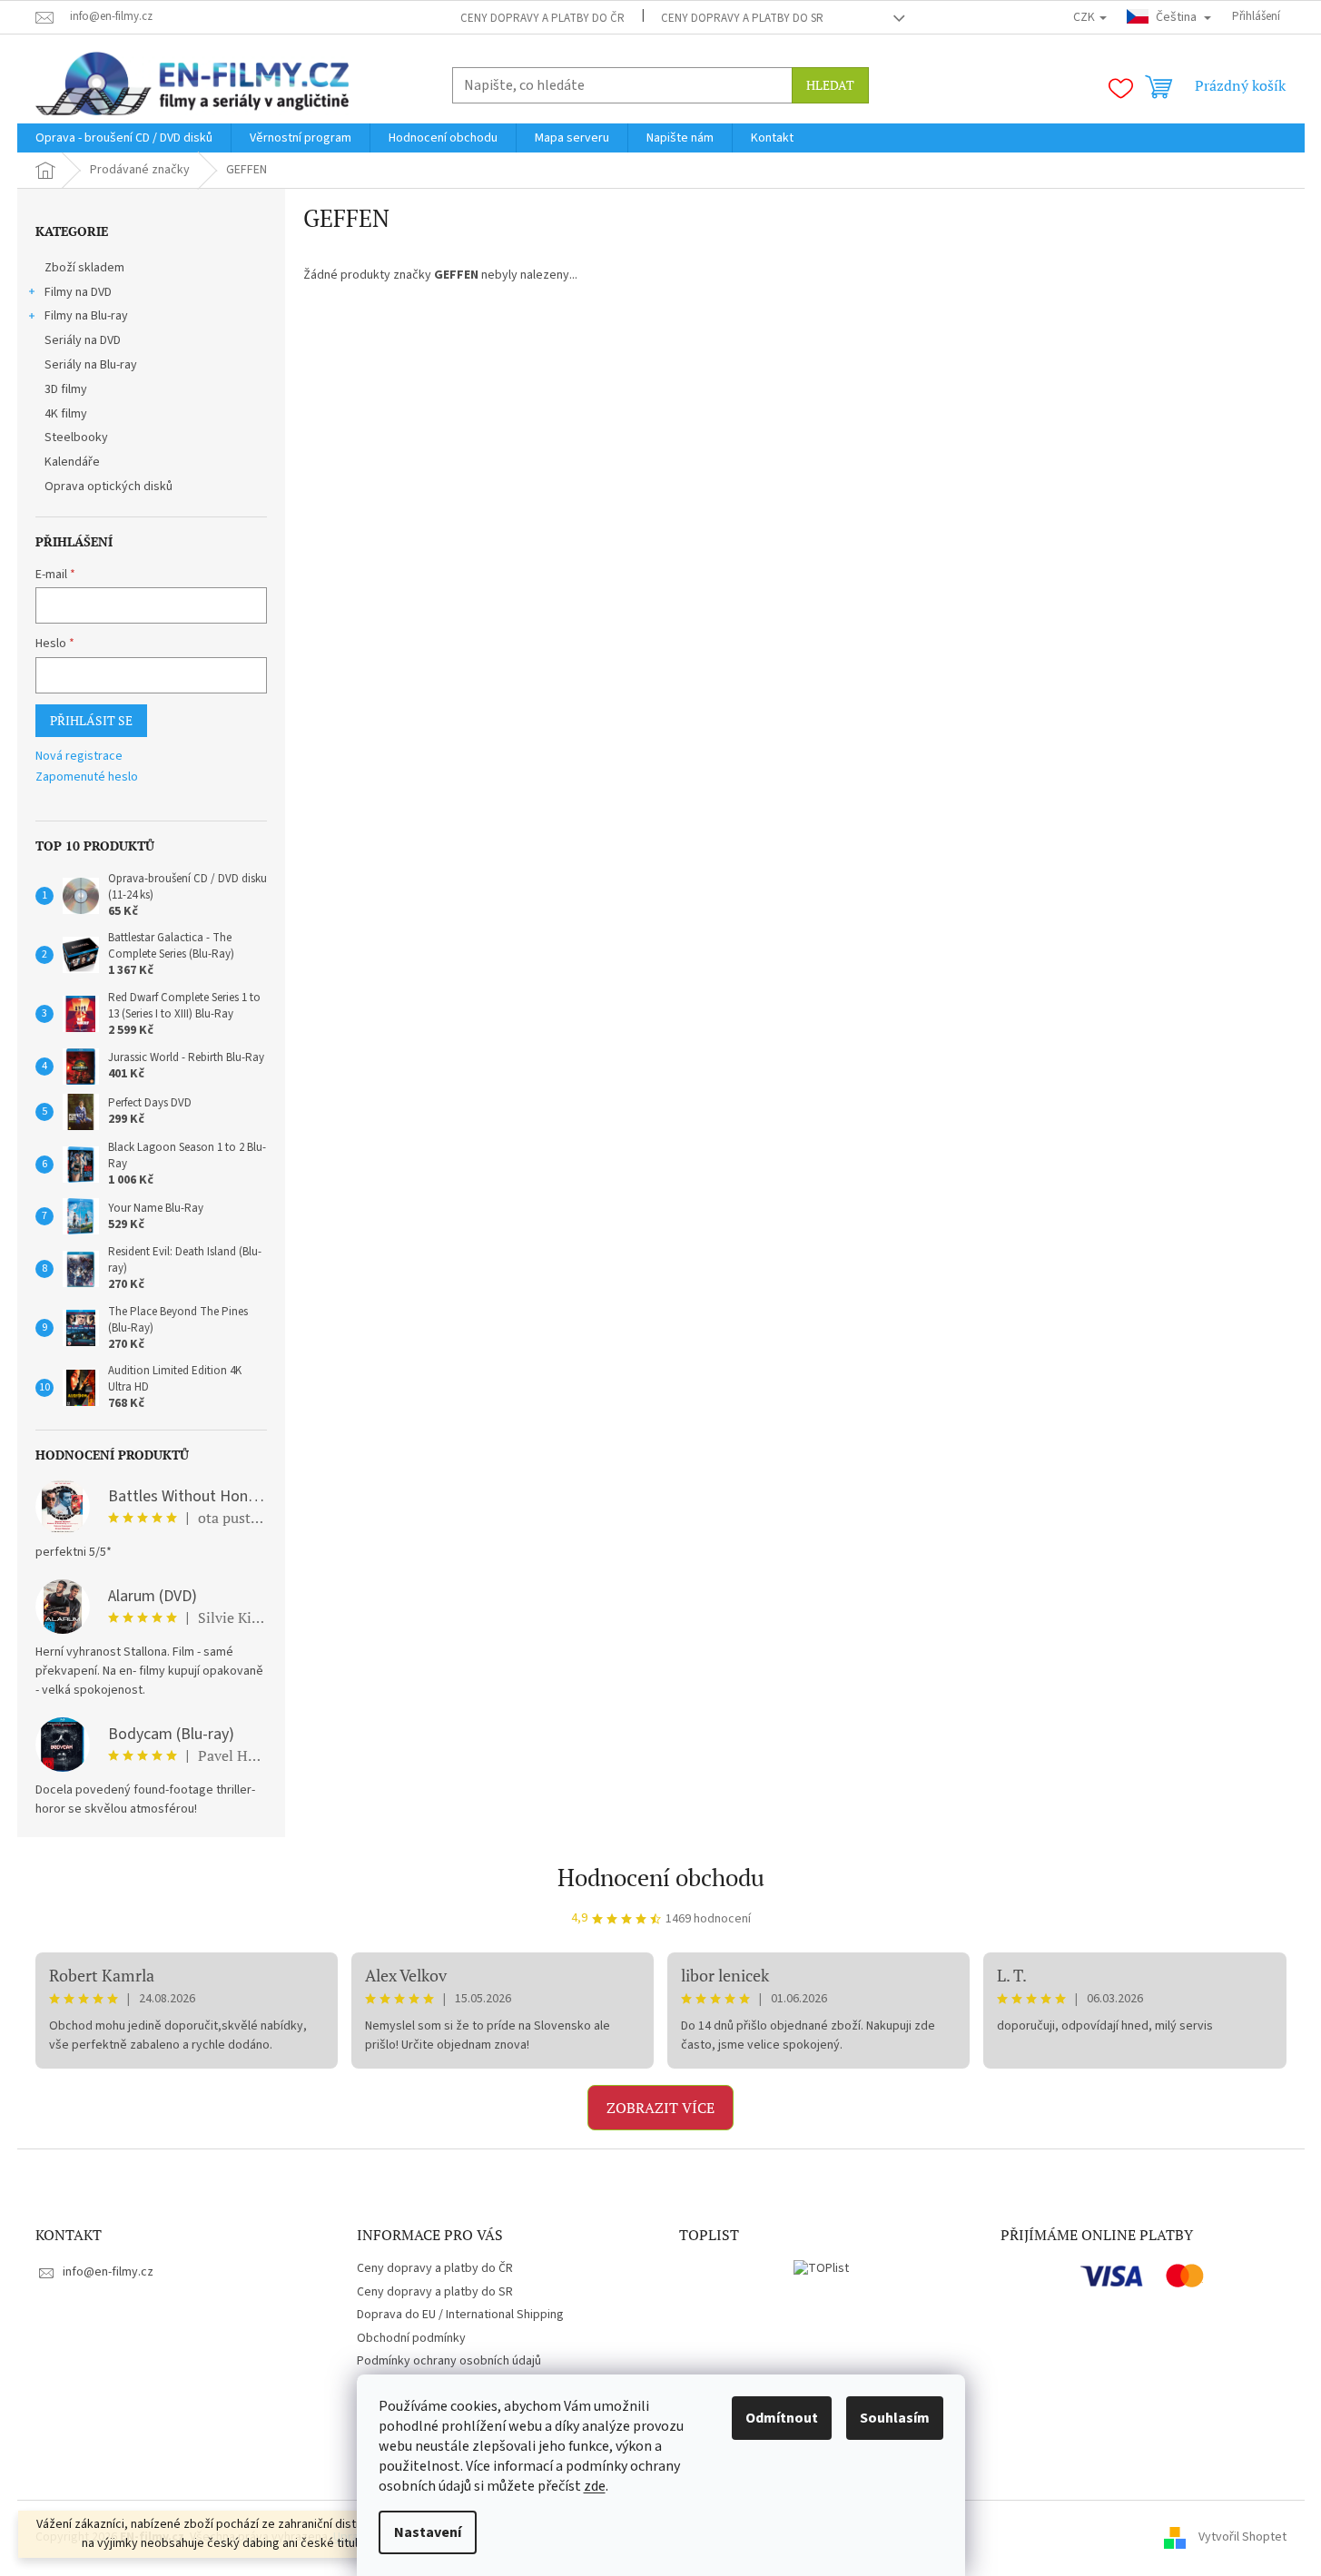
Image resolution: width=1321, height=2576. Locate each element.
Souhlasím (895, 2418)
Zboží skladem (84, 268)
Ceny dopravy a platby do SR (742, 18)
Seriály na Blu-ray (91, 365)
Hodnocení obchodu (661, 1877)
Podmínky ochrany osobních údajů (449, 2361)
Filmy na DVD (78, 292)
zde (595, 2486)
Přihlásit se (91, 720)
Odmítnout (782, 2418)
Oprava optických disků (108, 487)
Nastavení (428, 2532)
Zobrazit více (660, 2108)
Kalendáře (72, 462)
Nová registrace (79, 757)
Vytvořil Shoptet (1242, 2537)
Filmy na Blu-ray (86, 316)
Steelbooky (76, 438)
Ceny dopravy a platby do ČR (542, 18)
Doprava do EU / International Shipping (460, 2315)
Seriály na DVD (83, 340)
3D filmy (66, 389)
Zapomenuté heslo (87, 777)
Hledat (830, 85)
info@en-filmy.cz (108, 2272)
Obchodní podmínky (411, 2338)
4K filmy (66, 414)
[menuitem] (124, 138)
